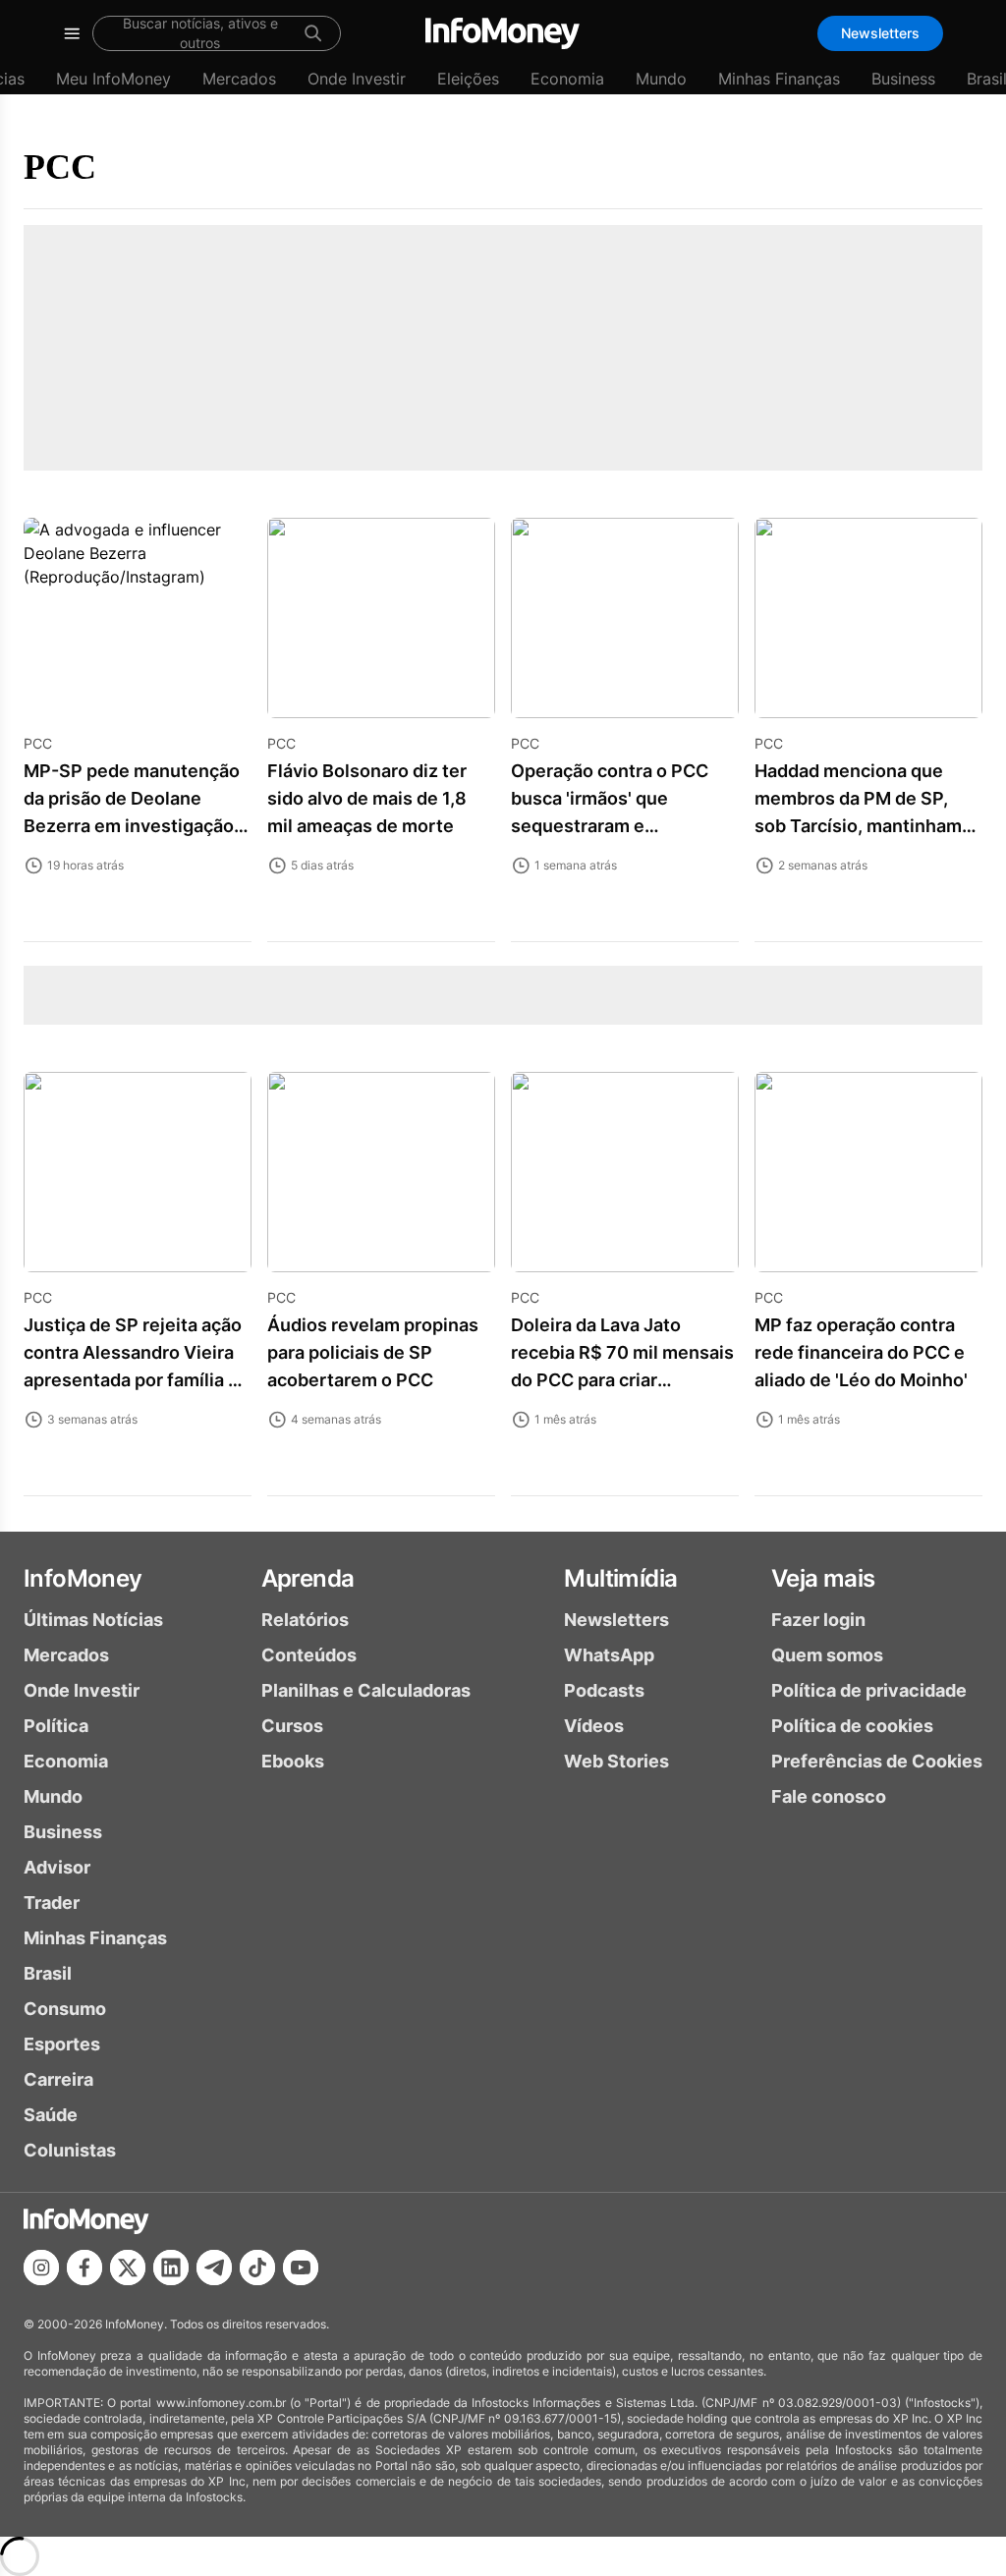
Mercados (239, 79)
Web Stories (616, 1761)
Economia (567, 79)
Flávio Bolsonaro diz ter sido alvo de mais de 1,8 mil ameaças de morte (367, 798)
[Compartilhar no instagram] (41, 2268)
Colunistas (70, 2150)
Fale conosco (829, 1796)
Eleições (468, 79)
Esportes (62, 2044)
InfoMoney (83, 1578)
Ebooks (293, 1761)
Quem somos (827, 1655)
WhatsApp (609, 1655)
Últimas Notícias (93, 1620)
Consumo (65, 2009)
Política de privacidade (869, 1690)
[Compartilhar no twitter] (128, 2268)
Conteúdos (309, 1655)
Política (56, 1726)
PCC (60, 167)
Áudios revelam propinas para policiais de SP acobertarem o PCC (373, 1352)
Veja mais (823, 1578)
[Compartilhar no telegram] (214, 2268)
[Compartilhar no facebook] (84, 2268)
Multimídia (620, 1578)
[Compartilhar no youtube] (301, 2268)
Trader (52, 1903)
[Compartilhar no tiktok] (257, 2268)
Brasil (48, 1973)
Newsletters (880, 33)
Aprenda (308, 1578)
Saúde (51, 2115)
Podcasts (604, 1690)
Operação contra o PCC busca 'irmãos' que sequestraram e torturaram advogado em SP (616, 826)
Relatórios (305, 1620)
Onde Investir (357, 79)
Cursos (292, 1726)
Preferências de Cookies (877, 1761)
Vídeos (594, 1726)
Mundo (661, 79)
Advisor (57, 1867)
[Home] (503, 33)
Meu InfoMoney (113, 79)
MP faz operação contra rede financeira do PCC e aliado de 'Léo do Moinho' (861, 1352)
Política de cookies (852, 1726)
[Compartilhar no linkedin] (171, 2268)
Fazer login (818, 1620)
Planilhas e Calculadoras (366, 1690)
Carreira (58, 2079)
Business (903, 79)
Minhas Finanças (779, 79)
